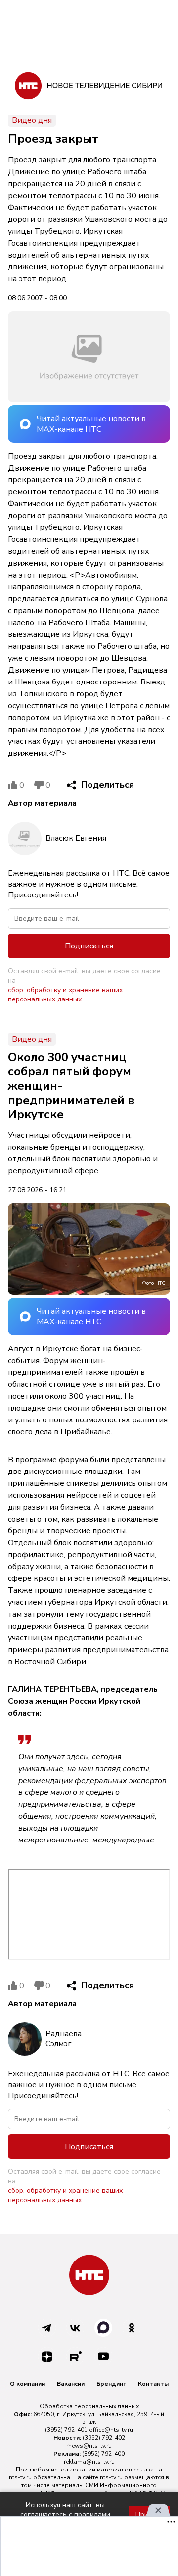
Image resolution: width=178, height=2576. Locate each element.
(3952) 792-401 (66, 2430)
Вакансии (71, 2384)
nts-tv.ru (20, 2477)
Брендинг (111, 2384)
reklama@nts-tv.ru (89, 2462)
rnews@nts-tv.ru (89, 2446)
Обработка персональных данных (89, 2406)
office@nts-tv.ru (111, 2430)
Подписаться (89, 946)
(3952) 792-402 (104, 2438)
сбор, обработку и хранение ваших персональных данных (65, 995)
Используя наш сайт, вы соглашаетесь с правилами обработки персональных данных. (65, 2514)
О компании (27, 2384)
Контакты (153, 2384)
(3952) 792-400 (103, 2454)
